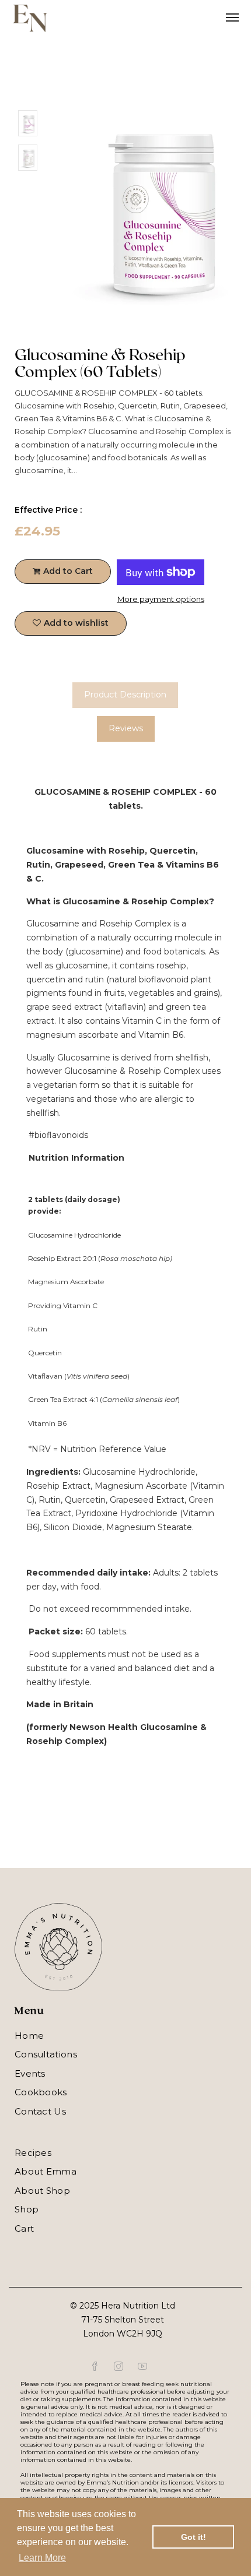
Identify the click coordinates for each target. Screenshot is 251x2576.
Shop (27, 2209)
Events (30, 2073)
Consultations (46, 2054)
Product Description (125, 695)
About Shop (42, 2191)
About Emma (46, 2171)
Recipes (33, 2153)
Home (29, 2036)
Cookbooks (41, 2092)
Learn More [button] (42, 2558)
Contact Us (40, 2111)
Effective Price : (48, 510)
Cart (24, 2228)
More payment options (161, 599)
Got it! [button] (194, 2537)
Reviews (126, 728)
